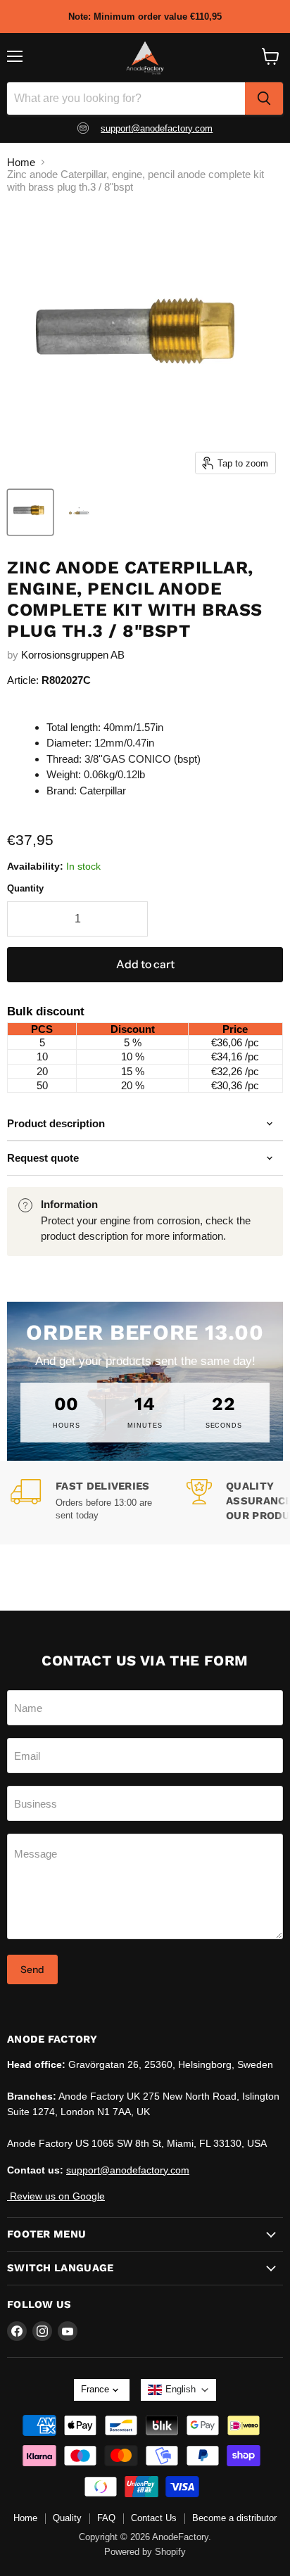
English (181, 2389)
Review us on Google (56, 2196)
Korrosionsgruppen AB (73, 655)
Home (21, 162)
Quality (67, 2518)
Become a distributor (234, 2518)
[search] (264, 99)
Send (32, 1969)
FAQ (106, 2518)
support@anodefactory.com (157, 128)
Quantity (25, 888)
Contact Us (154, 2518)
